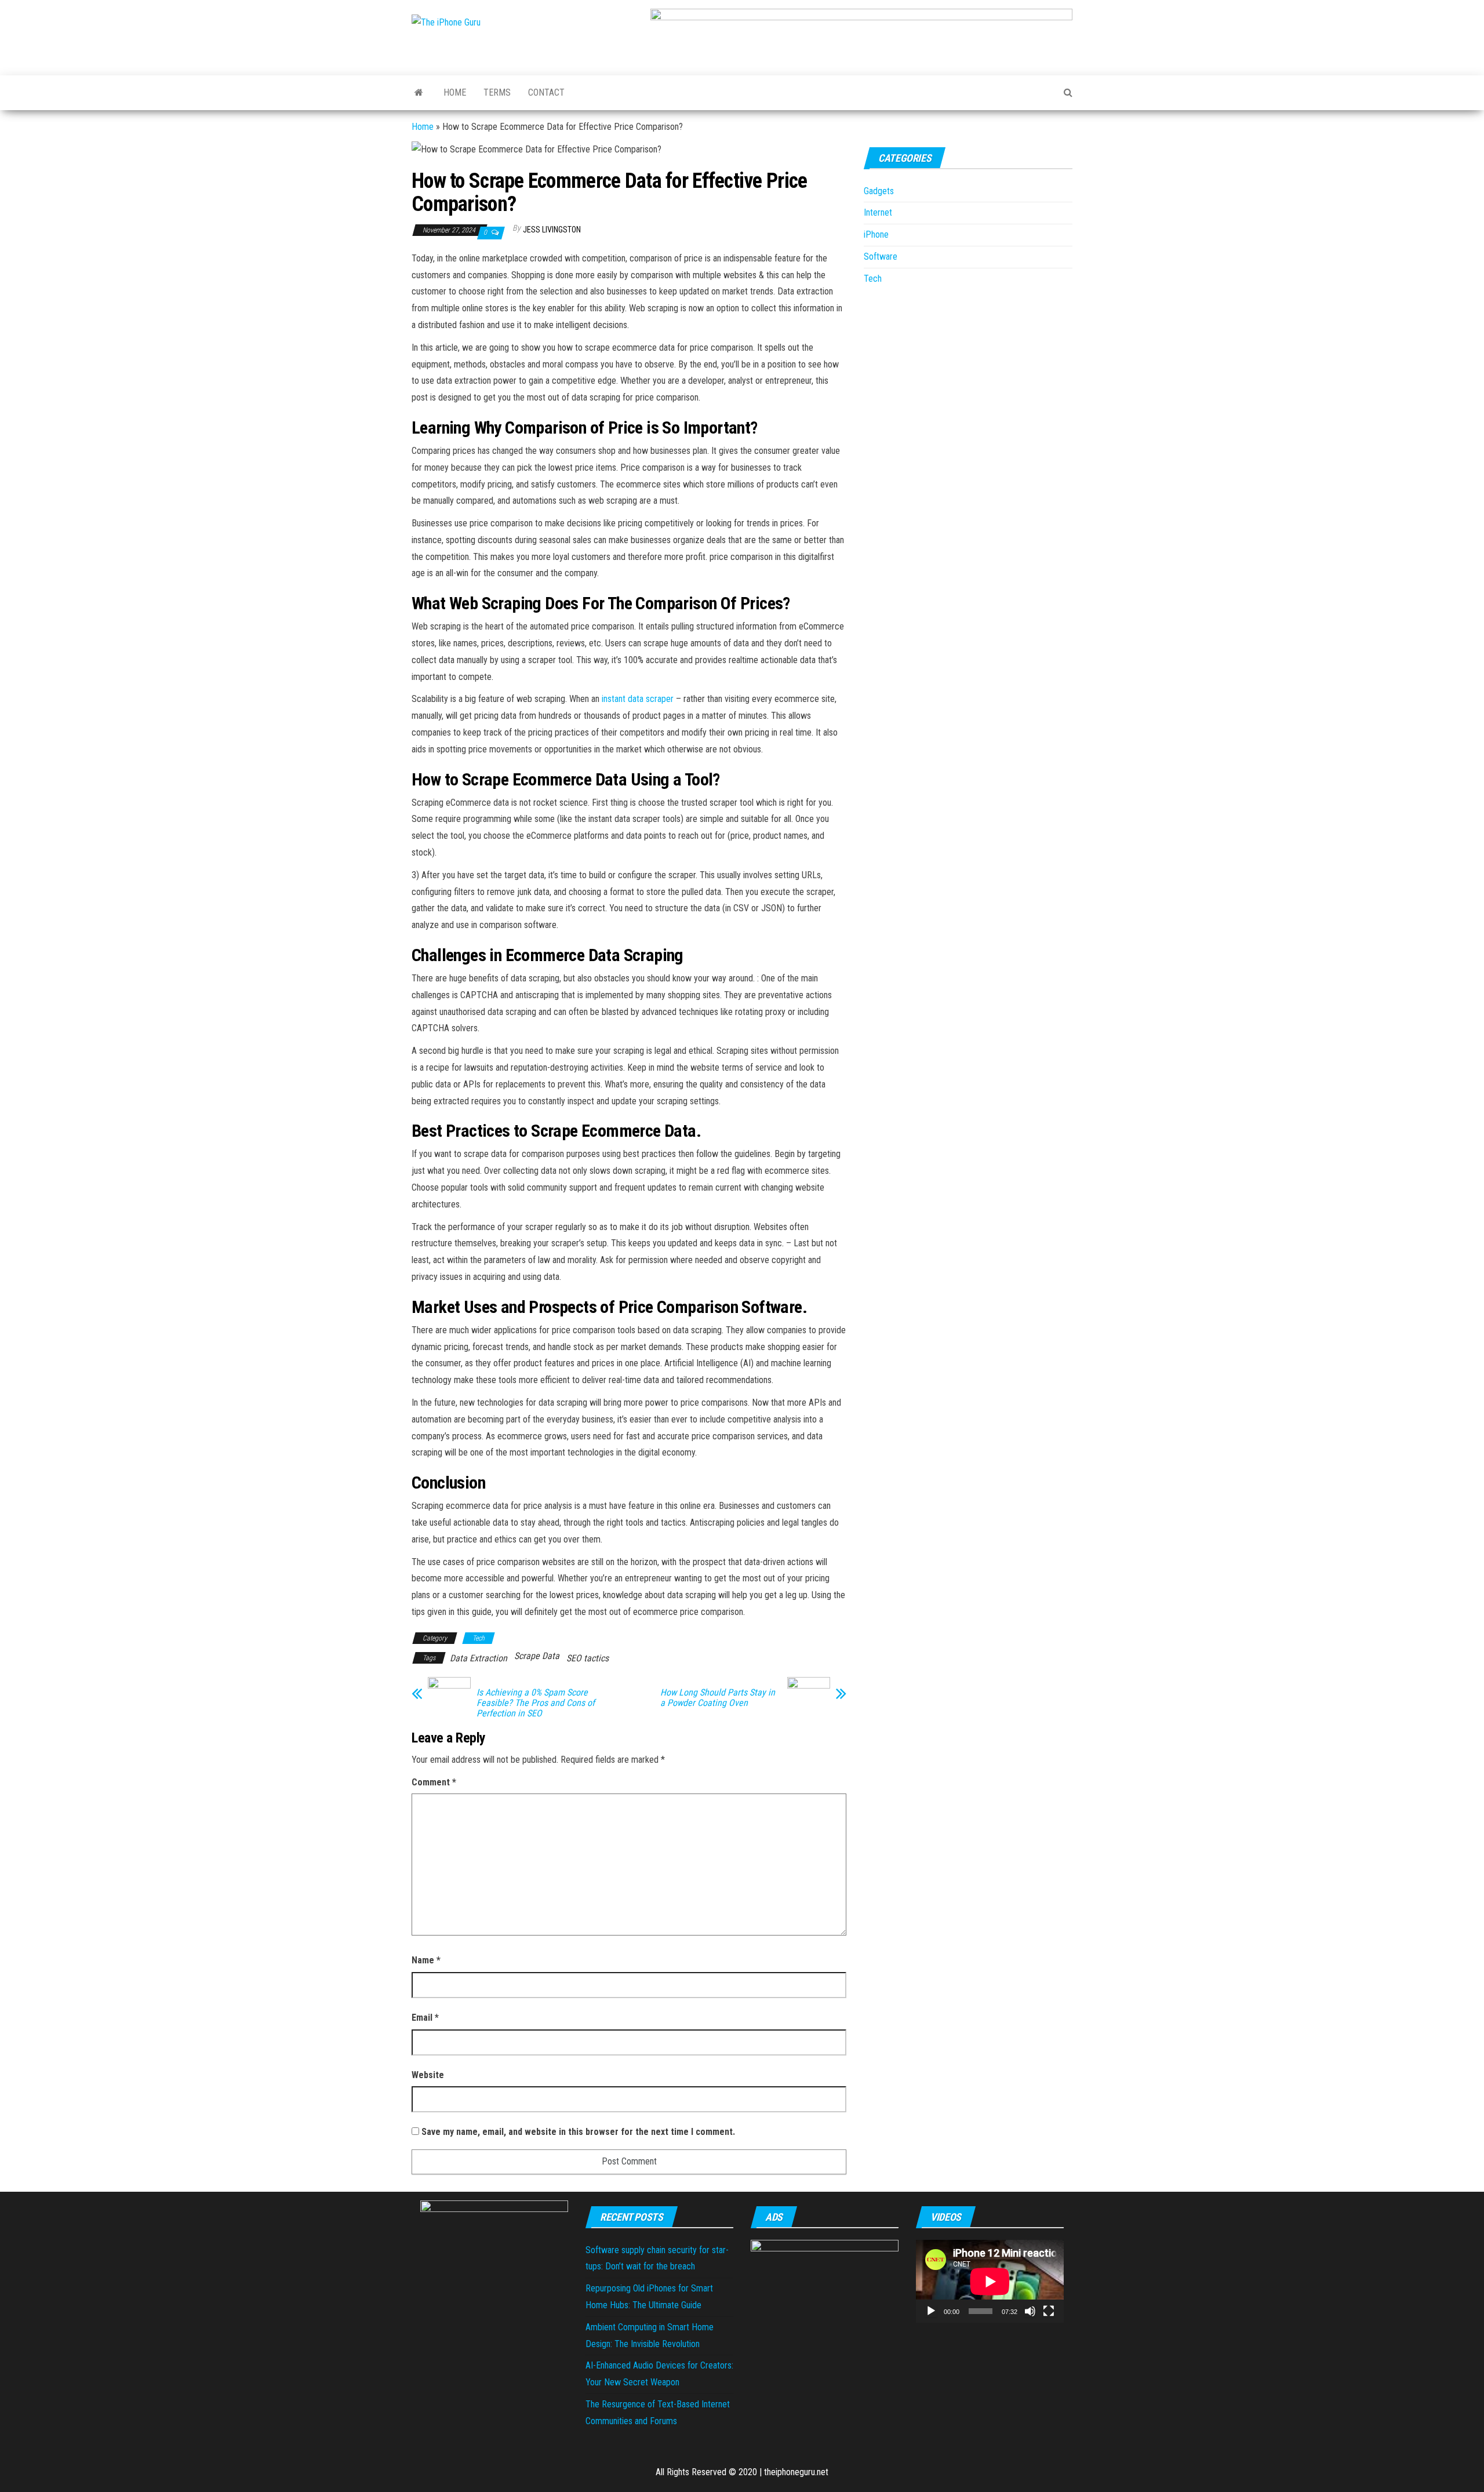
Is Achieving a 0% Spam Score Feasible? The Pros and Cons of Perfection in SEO (536, 1703)
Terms (497, 92)
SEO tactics (588, 1658)
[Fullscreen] (1049, 2311)
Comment (434, 1782)
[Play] (931, 2311)
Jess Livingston (552, 230)
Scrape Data (537, 1656)
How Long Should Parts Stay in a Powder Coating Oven (718, 1698)
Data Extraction (479, 1658)
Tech (479, 1638)
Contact (546, 92)
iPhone (876, 234)
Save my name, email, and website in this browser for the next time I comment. (578, 2132)
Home (455, 92)
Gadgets (879, 191)
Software (881, 257)
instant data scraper (638, 699)
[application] (990, 2281)
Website (428, 2075)
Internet (878, 212)
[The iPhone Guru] (419, 93)
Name (426, 1960)
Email (425, 2018)
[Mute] (1030, 2311)
